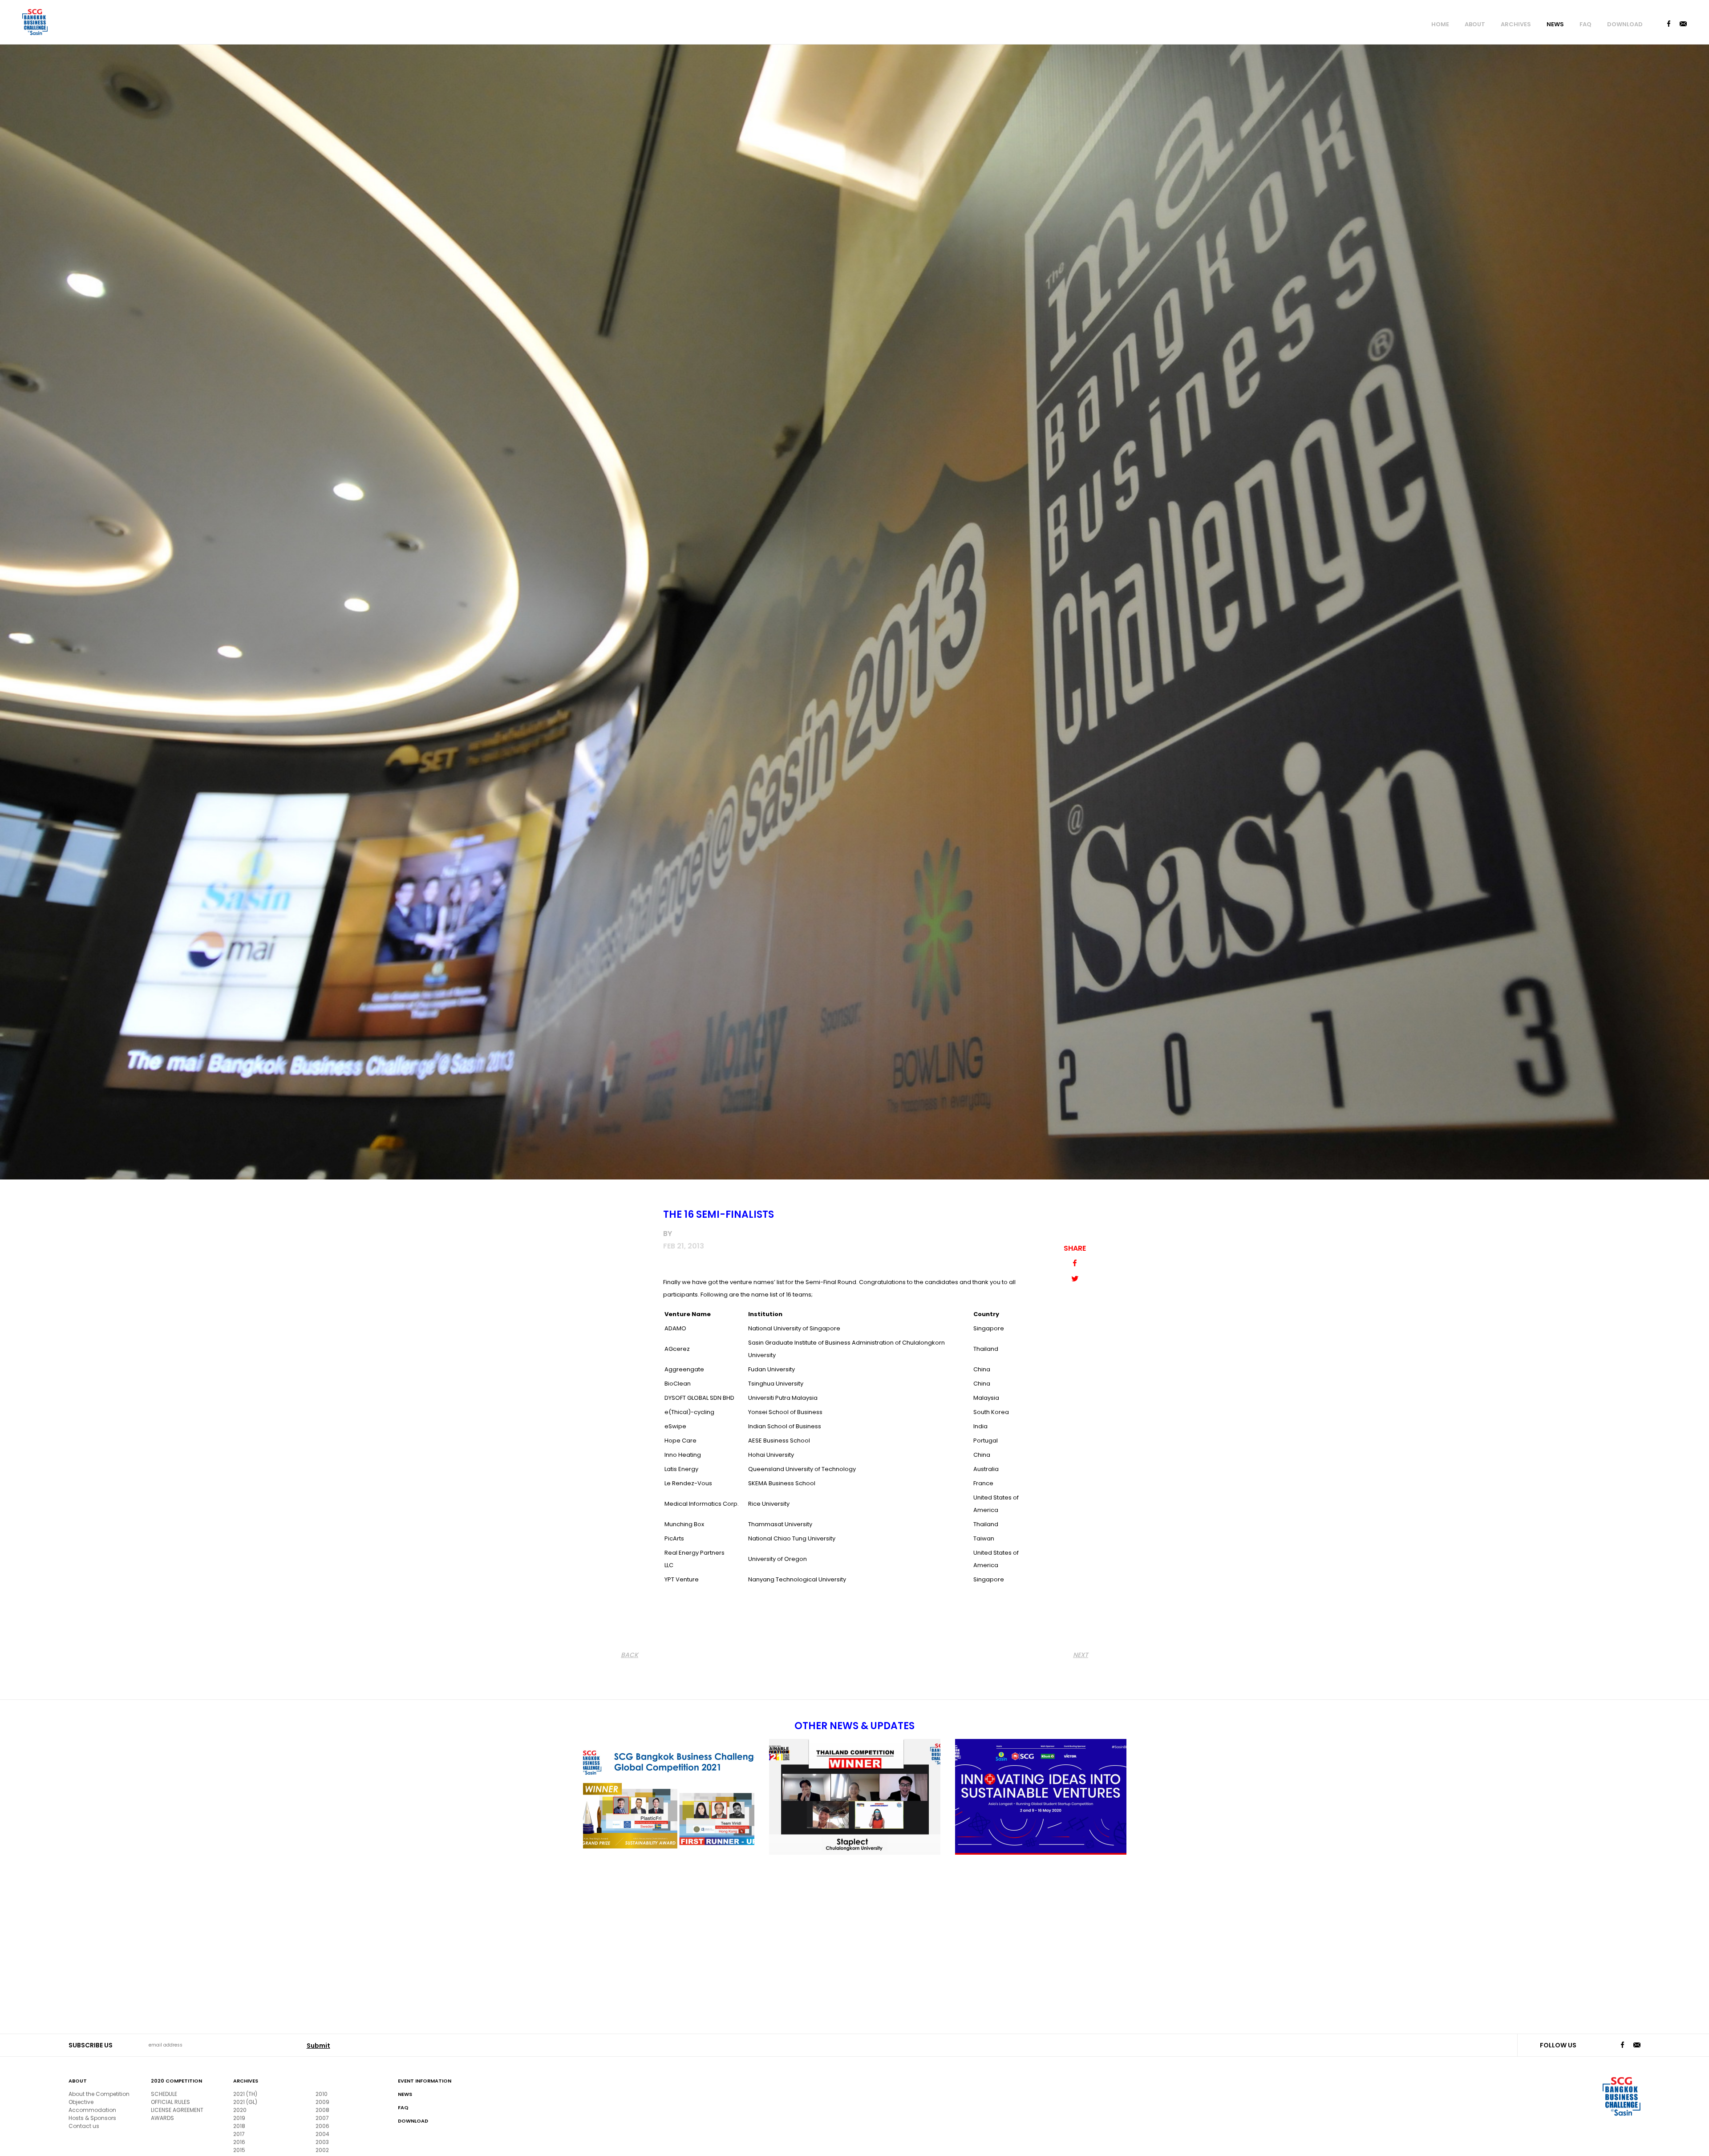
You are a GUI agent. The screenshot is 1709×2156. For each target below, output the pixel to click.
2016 (239, 2142)
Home (1440, 24)
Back (630, 1655)
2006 (322, 2126)
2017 (239, 2134)
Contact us (84, 2126)
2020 (240, 2110)
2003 (322, 2142)
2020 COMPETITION (176, 2081)
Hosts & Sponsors (92, 2118)
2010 (322, 2094)
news (1555, 24)
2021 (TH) (245, 2094)
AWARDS (162, 2118)
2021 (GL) (245, 2102)
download (1625, 24)
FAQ (1585, 24)
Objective (81, 2102)
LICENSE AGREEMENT (177, 2110)
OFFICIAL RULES (170, 2102)
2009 (322, 2102)
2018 (239, 2126)
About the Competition (99, 2094)
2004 (322, 2134)
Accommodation (92, 2110)
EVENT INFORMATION (425, 2081)
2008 (322, 2110)
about (1475, 24)
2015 (239, 2150)
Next (1081, 1655)
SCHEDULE (164, 2094)
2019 (239, 2118)
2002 (322, 2150)
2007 (322, 2118)
